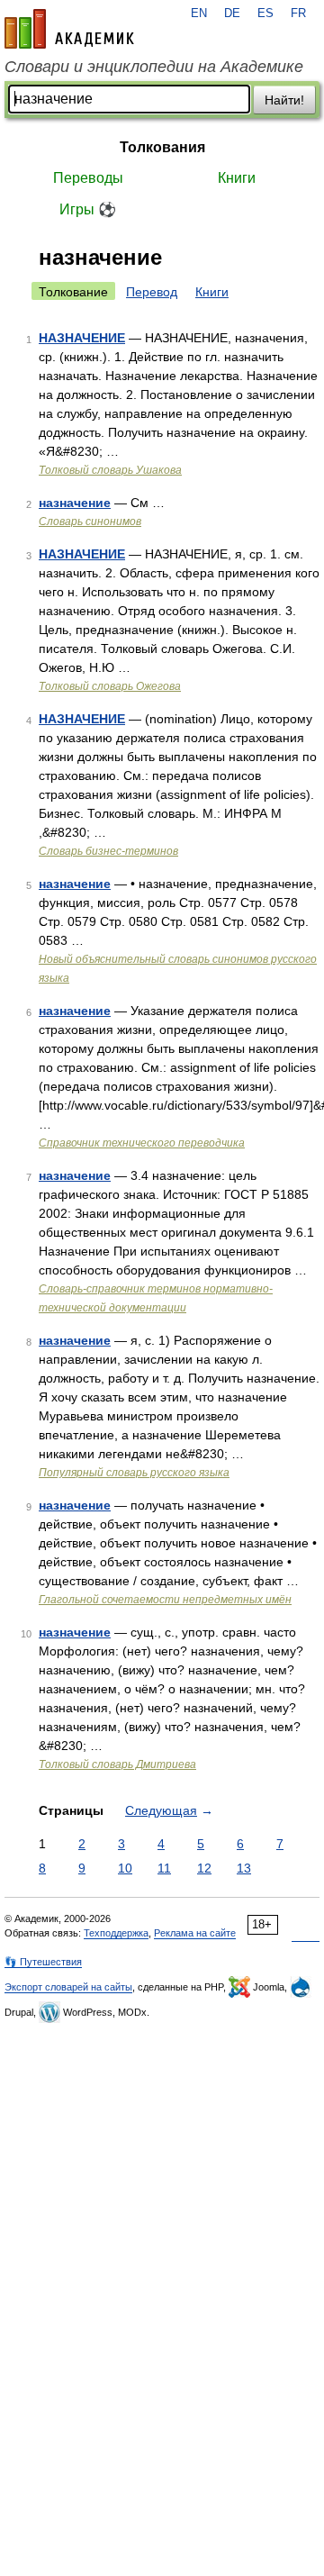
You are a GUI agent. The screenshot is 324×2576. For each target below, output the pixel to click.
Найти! (284, 100)
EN (199, 14)
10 (125, 1868)
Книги (237, 178)
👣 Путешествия (43, 1962)
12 (204, 1868)
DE (232, 14)
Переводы (88, 178)
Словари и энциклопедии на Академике (154, 67)
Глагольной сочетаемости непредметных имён (165, 1600)
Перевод (152, 292)
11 (164, 1868)
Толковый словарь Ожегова (110, 686)
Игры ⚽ (88, 209)
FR (298, 14)
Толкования (162, 147)
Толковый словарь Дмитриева (117, 1764)
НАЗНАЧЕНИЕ (82, 338)
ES (265, 14)
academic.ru (69, 29)
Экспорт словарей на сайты (68, 1987)
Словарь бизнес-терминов (108, 851)
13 (244, 1868)
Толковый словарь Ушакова (110, 470)
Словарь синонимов (90, 522)
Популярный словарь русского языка (134, 1473)
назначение (75, 503)
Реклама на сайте (195, 1933)
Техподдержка (116, 1933)
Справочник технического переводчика (142, 1143)
